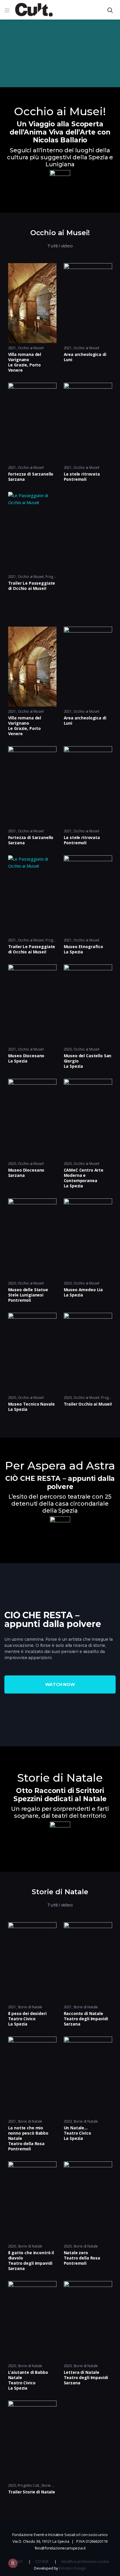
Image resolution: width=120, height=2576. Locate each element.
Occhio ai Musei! (31, 348)
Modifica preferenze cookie (85, 2561)
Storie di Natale (30, 2007)
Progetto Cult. (29, 2485)
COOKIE (42, 2561)
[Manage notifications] (13, 2563)
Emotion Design (73, 2568)
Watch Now (60, 1684)
